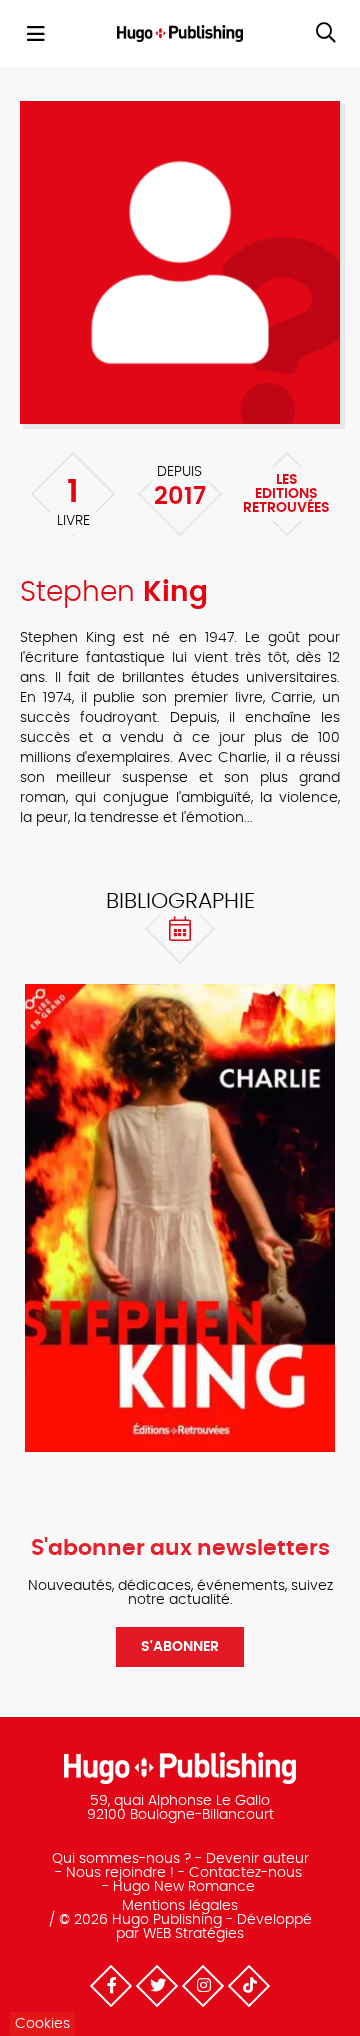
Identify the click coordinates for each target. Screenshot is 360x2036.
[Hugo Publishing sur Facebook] (111, 1986)
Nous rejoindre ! (120, 1873)
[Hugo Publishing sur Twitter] (157, 1986)
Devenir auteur (257, 1859)
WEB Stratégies (193, 1934)
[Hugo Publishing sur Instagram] (203, 1986)
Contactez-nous (245, 1873)
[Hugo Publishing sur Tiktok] (249, 1986)
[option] (180, 1218)
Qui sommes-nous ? (121, 1859)
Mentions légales (180, 1906)
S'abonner (180, 1647)
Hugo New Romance (184, 1887)
